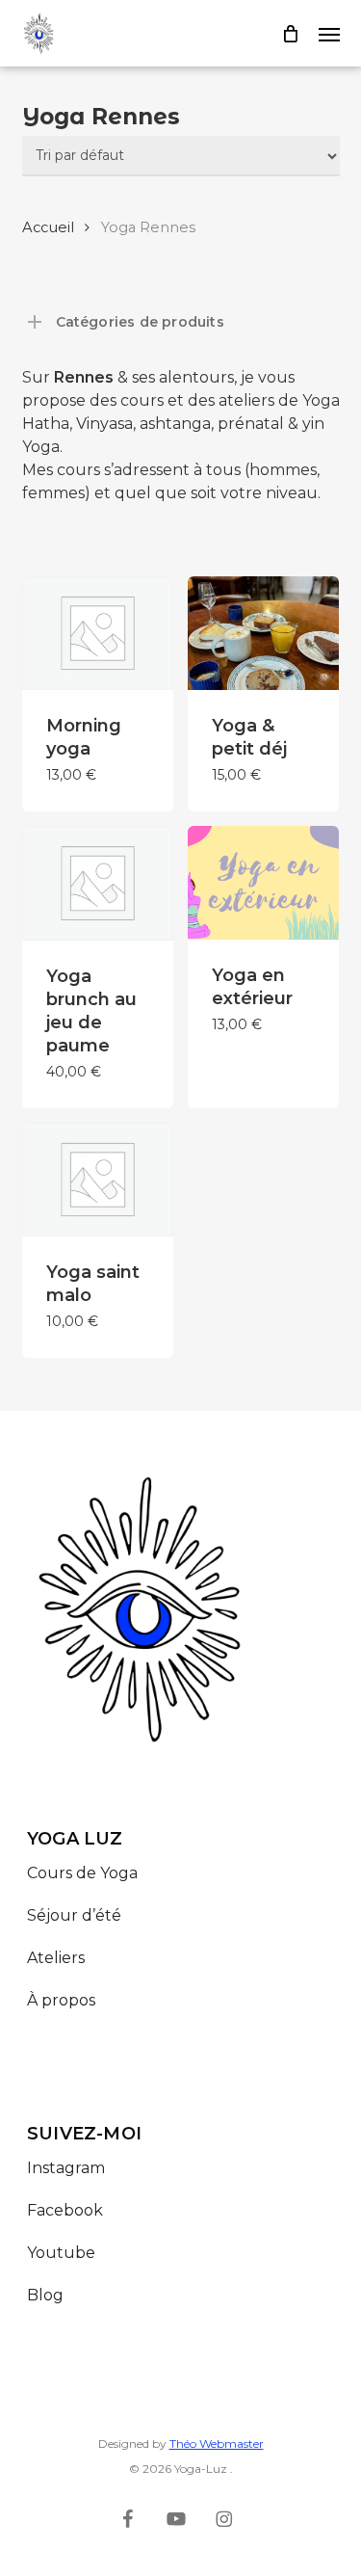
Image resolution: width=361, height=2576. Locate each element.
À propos (61, 2000)
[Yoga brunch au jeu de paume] (98, 883)
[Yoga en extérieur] (263, 883)
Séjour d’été (74, 1915)
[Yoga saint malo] (98, 1180)
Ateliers (56, 1958)
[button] (329, 34)
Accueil (48, 227)
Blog (45, 2295)
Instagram (66, 2168)
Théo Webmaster (217, 2443)
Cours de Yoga (82, 1873)
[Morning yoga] (98, 633)
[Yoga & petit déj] (263, 633)
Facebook (65, 2210)
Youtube (61, 2253)
